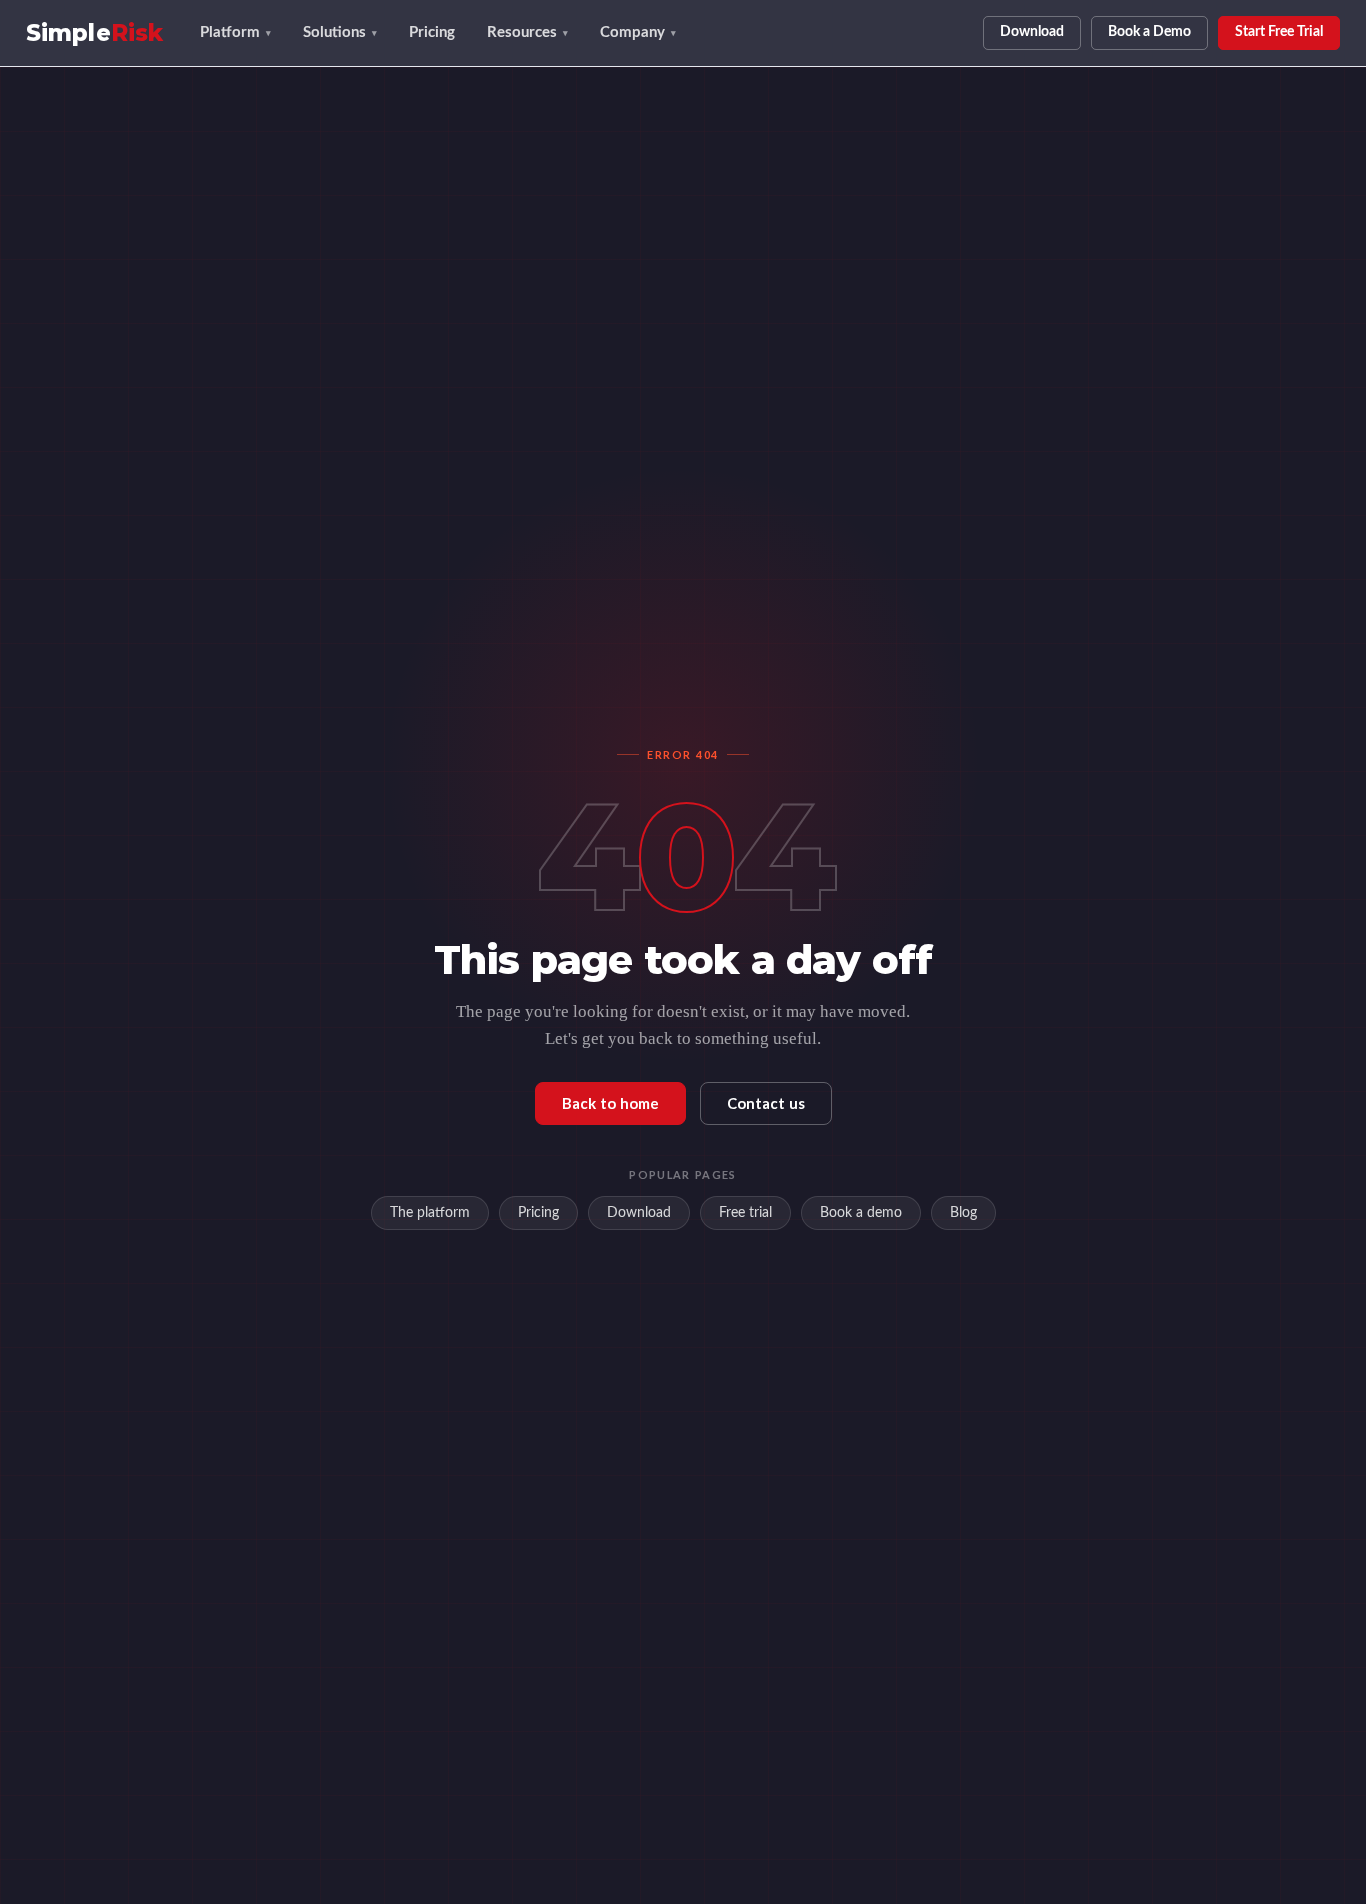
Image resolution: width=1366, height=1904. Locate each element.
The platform (430, 1213)
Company (638, 32)
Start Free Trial (1279, 32)
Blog (963, 1213)
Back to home (610, 1103)
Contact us (766, 1103)
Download (1032, 32)
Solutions (340, 32)
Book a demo (861, 1213)
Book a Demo (1149, 32)
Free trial (745, 1213)
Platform (235, 32)
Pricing (432, 32)
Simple (94, 33)
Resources (527, 32)
